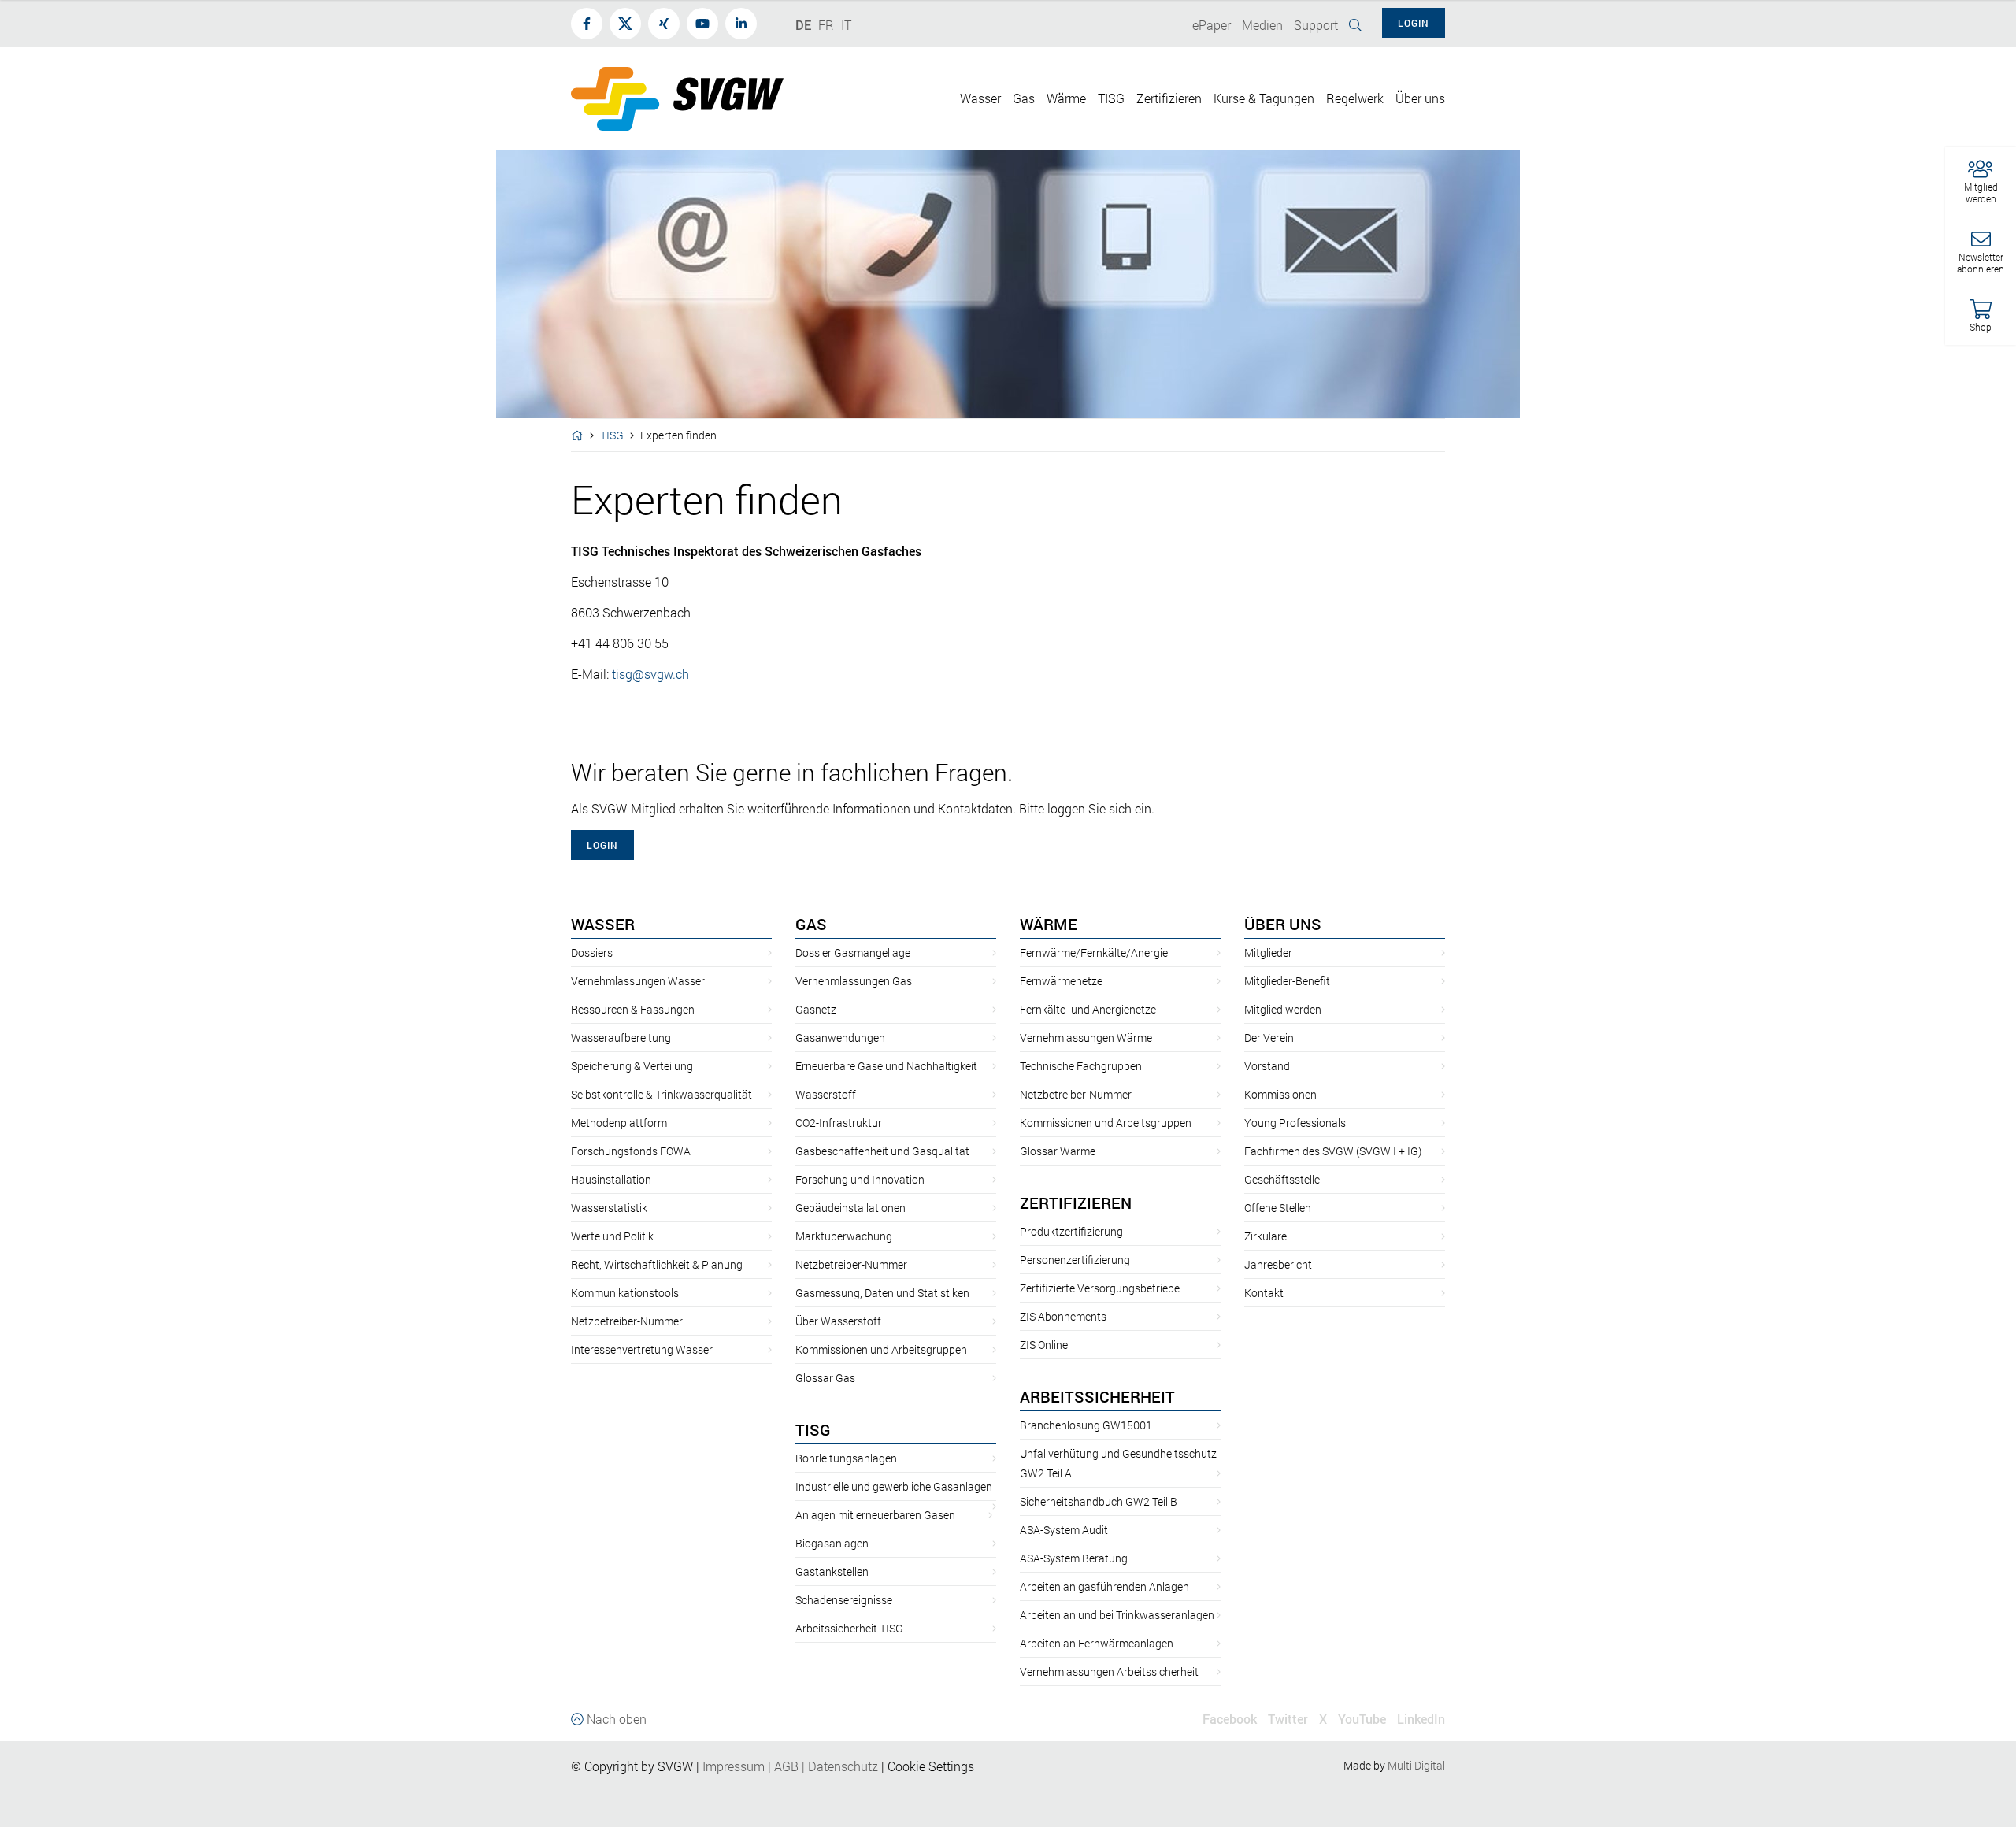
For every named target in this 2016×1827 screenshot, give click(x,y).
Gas (811, 924)
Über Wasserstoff (838, 1321)
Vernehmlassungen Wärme (1086, 1038)
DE (803, 25)
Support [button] (1316, 25)
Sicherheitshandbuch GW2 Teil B (1099, 1501)
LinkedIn (1421, 1719)
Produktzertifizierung (1071, 1231)
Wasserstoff (826, 1094)
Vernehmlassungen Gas (854, 981)
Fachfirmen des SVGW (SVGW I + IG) (1333, 1151)
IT (846, 25)
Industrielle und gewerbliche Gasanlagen (894, 1486)
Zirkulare (1266, 1236)
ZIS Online (1044, 1345)
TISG (612, 435)
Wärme (1049, 924)
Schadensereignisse (844, 1600)
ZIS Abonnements (1063, 1316)
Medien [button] (1262, 25)
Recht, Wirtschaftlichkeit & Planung (657, 1264)
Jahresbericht (1278, 1264)
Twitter (1288, 1719)
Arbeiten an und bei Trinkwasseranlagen (1117, 1615)
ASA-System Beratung (1074, 1558)
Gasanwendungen (840, 1038)
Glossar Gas (825, 1378)
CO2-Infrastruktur (839, 1123)
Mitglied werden (1283, 1009)
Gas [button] (1024, 98)
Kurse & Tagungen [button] (1264, 98)
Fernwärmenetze (1061, 981)
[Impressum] (766, 1766)
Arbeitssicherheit (1097, 1396)
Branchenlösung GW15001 (1086, 1425)
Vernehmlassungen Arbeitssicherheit (1109, 1671)
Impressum (734, 1766)
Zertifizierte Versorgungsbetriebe (1100, 1288)
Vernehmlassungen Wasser (638, 981)
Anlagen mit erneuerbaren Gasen (875, 1515)
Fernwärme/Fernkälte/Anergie (1094, 952)
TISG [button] (1111, 98)
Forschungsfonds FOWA (631, 1151)
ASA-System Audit (1064, 1530)
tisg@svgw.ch (650, 674)
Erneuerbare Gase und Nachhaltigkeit (886, 1066)
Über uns (1283, 924)
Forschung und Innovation (860, 1179)
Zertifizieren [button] (1169, 98)
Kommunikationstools (625, 1293)
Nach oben (615, 1719)
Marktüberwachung (844, 1236)
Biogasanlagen (832, 1543)
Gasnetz (816, 1009)
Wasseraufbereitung (621, 1038)
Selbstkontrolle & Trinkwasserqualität (661, 1094)
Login (602, 845)
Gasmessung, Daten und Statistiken (882, 1293)
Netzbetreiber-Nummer (627, 1321)
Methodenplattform (619, 1123)
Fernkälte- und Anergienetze (1088, 1009)
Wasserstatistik (609, 1208)
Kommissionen (1280, 1094)
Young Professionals (1295, 1123)
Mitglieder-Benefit (1287, 981)
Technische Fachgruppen (1081, 1066)
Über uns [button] (1420, 98)
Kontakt (1264, 1293)
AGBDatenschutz (826, 1766)
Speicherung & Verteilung (632, 1066)
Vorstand (1267, 1066)
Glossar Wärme (1058, 1151)
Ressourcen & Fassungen (633, 1009)
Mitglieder (1268, 952)
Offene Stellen (1278, 1208)
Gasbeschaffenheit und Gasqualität (882, 1151)
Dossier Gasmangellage (853, 952)
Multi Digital (1416, 1765)
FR (826, 25)
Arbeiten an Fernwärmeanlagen (1097, 1643)
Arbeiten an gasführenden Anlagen (1104, 1586)
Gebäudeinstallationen (850, 1208)
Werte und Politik (612, 1236)
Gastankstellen (832, 1571)
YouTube (1362, 1719)
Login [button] (1414, 23)
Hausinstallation (611, 1179)
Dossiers (592, 952)
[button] (1981, 182)
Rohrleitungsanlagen (846, 1458)
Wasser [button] (980, 98)
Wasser (603, 924)
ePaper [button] (1212, 25)
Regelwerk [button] (1355, 98)
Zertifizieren (1076, 1203)
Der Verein (1269, 1038)
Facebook (1230, 1719)
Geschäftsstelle (1282, 1179)
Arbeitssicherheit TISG (849, 1628)
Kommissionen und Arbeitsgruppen (881, 1349)
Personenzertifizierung (1075, 1260)
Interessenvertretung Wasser (642, 1349)
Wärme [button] (1066, 98)
